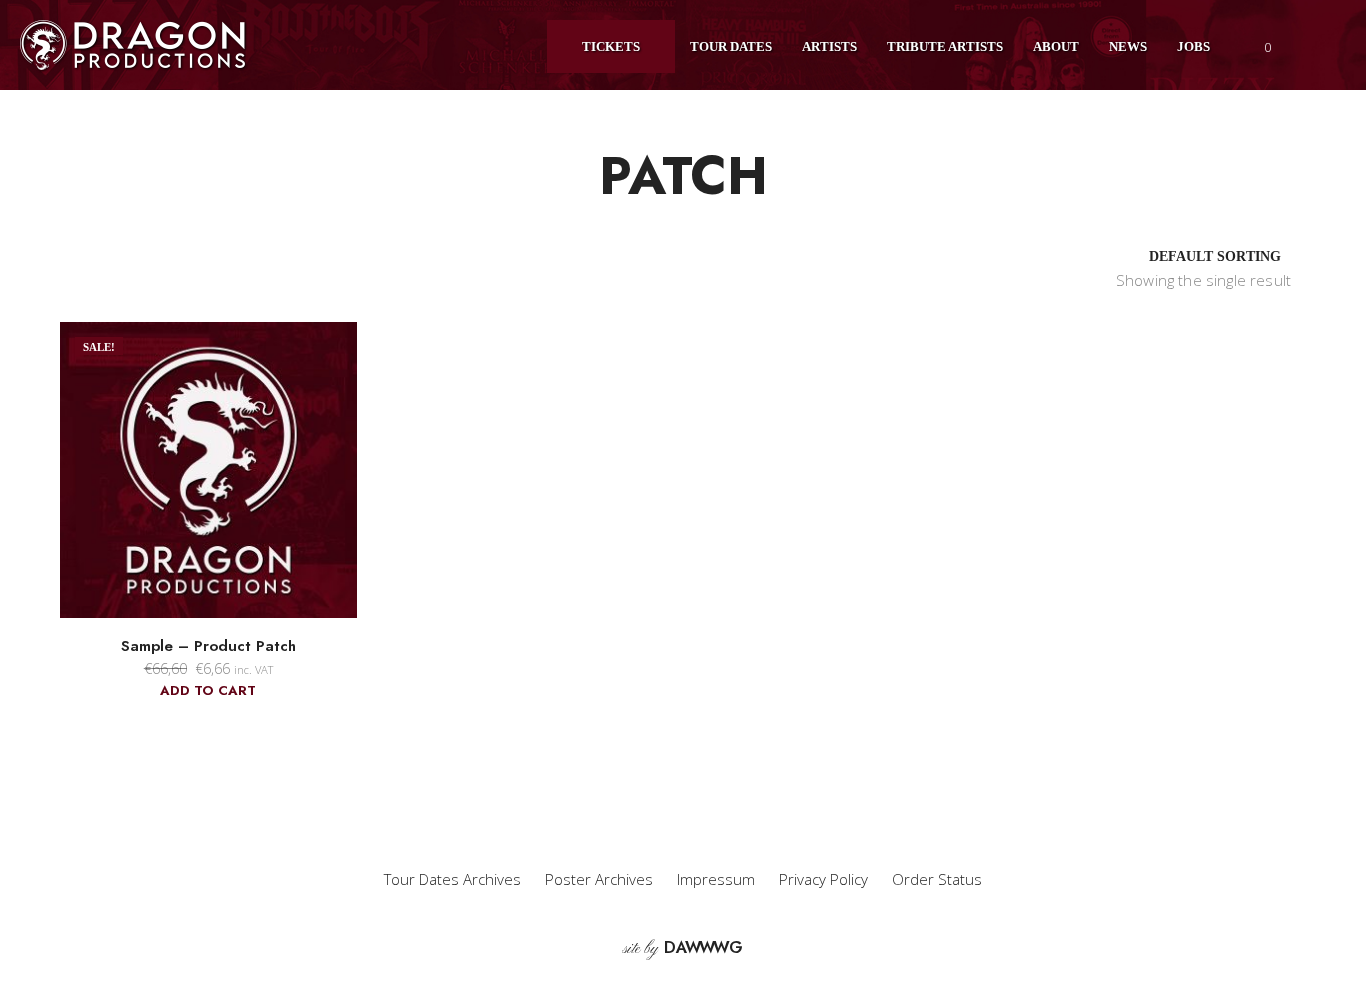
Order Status (937, 879)
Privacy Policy (823, 879)
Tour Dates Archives (452, 879)
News (1128, 46)
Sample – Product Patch (208, 646)
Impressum (716, 879)
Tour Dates (731, 46)
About (1056, 46)
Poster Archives (599, 879)
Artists (829, 46)
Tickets (611, 46)
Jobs (1193, 46)
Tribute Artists (945, 46)
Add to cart (208, 690)
